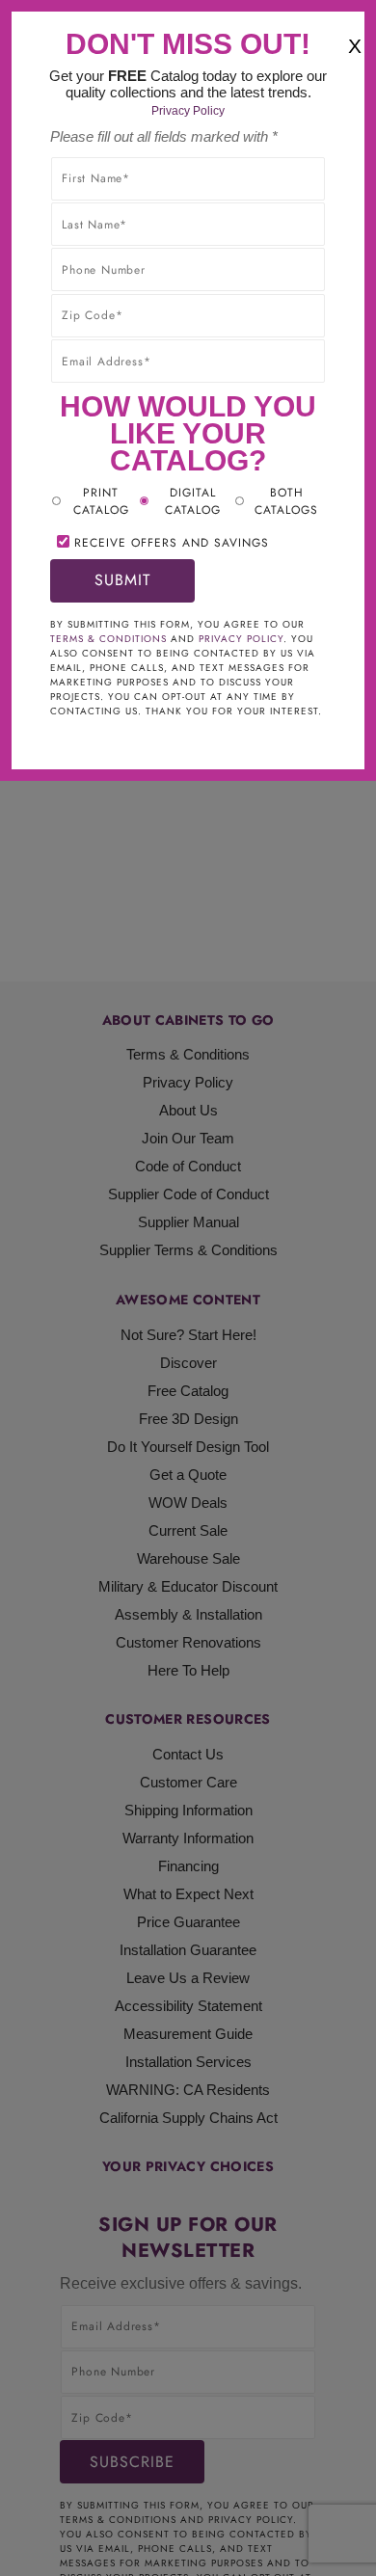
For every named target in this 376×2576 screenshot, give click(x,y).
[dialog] (188, 1288)
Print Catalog (101, 501)
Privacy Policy (188, 111)
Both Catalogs (286, 501)
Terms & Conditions (108, 639)
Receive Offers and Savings (172, 543)
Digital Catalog (193, 501)
